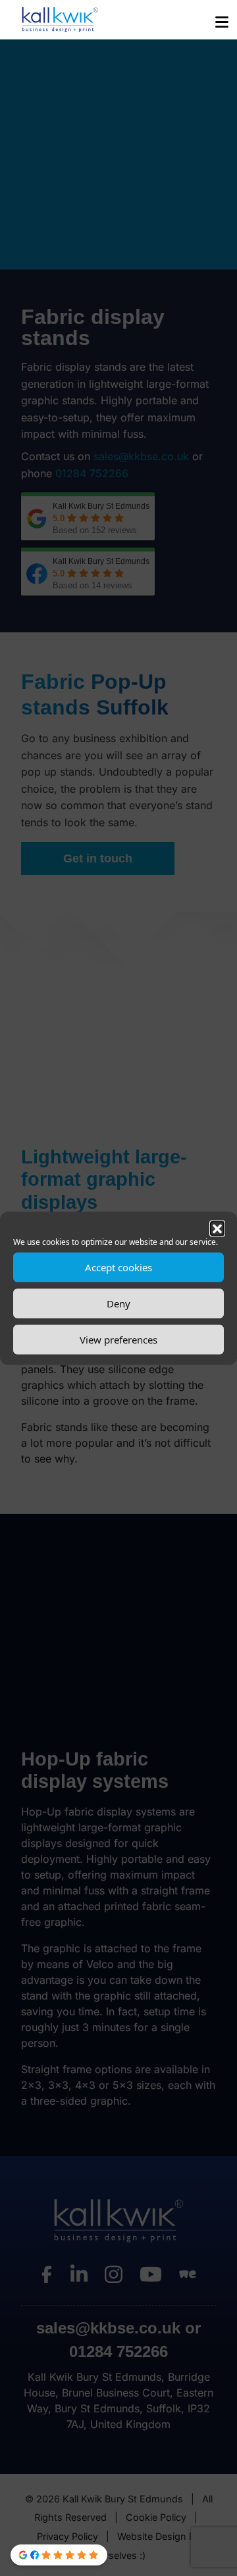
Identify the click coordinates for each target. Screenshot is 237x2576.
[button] (217, 1228)
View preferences (118, 1340)
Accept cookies (118, 1267)
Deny (118, 1303)
